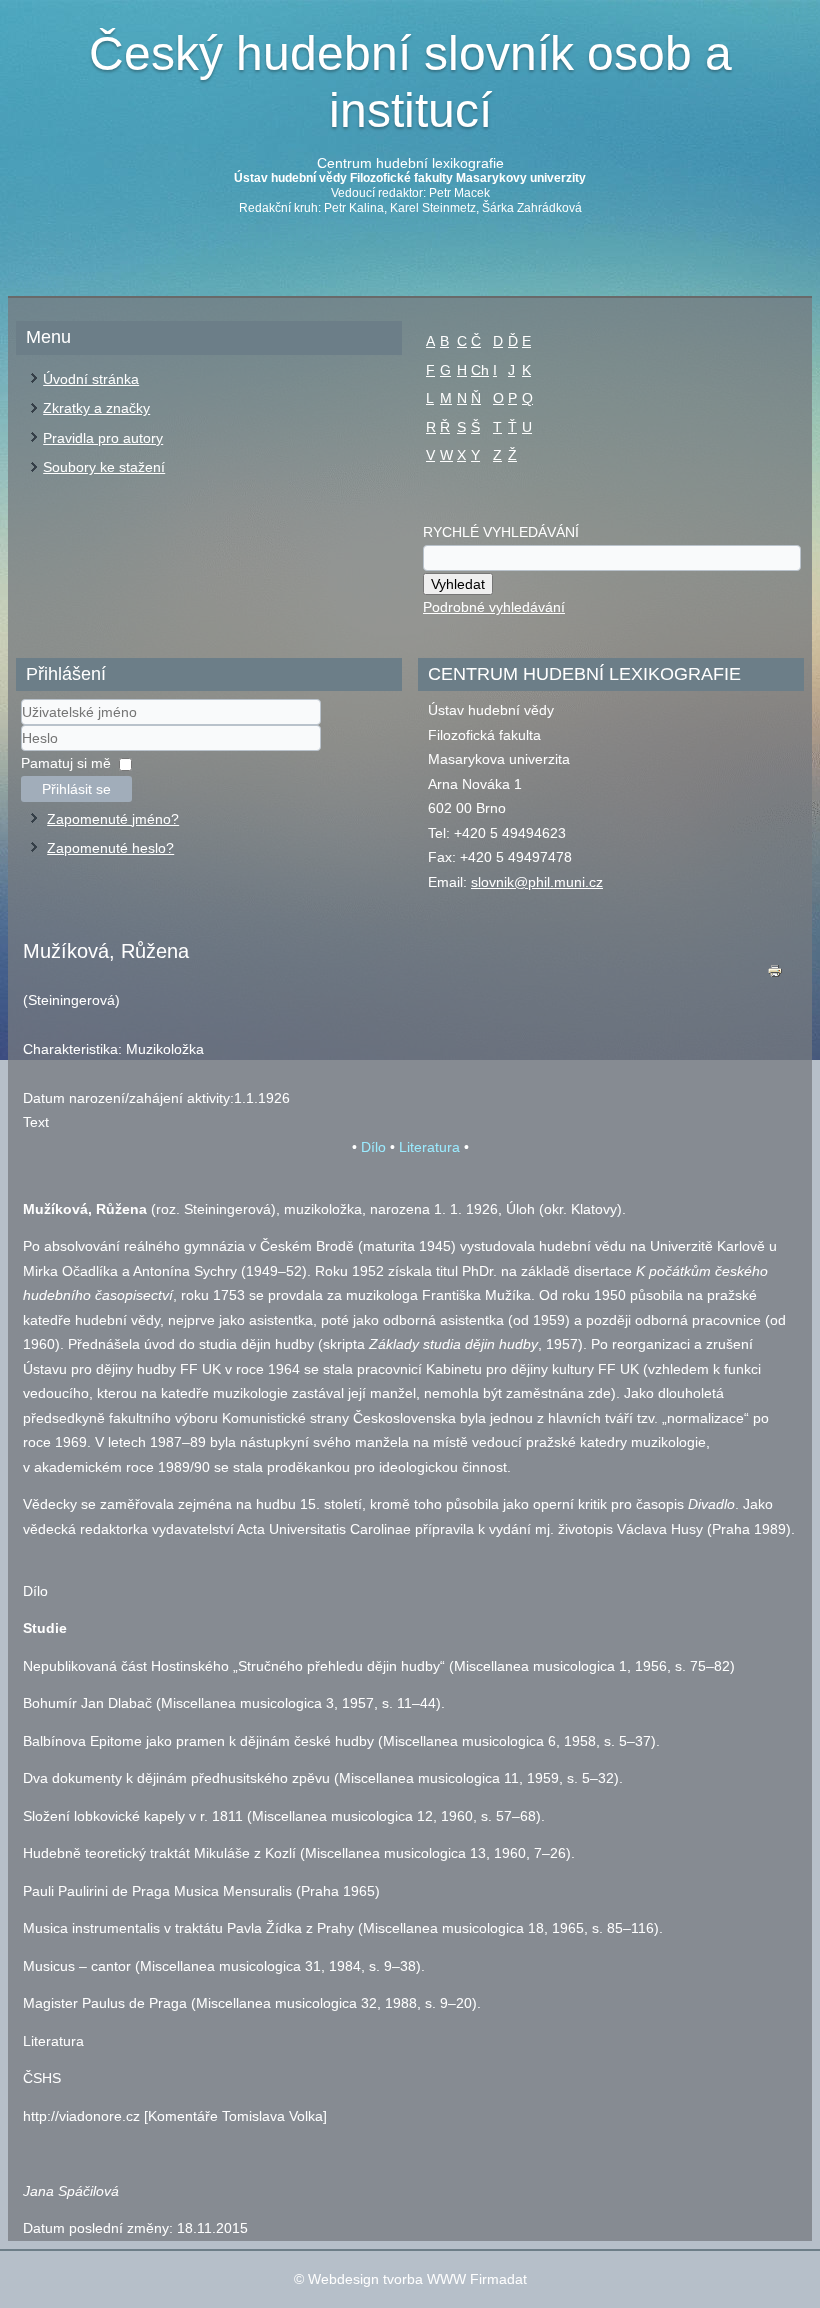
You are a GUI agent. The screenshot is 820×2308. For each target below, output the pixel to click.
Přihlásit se (76, 789)
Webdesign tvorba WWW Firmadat (417, 2279)
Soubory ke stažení (104, 467)
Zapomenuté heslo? (110, 848)
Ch (480, 370)
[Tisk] (775, 975)
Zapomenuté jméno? (113, 819)
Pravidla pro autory (103, 438)
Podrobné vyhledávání (494, 607)
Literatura (429, 1147)
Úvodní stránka (91, 379)
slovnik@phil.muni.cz (537, 882)
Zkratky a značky (96, 408)
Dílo (373, 1147)
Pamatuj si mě (66, 763)
